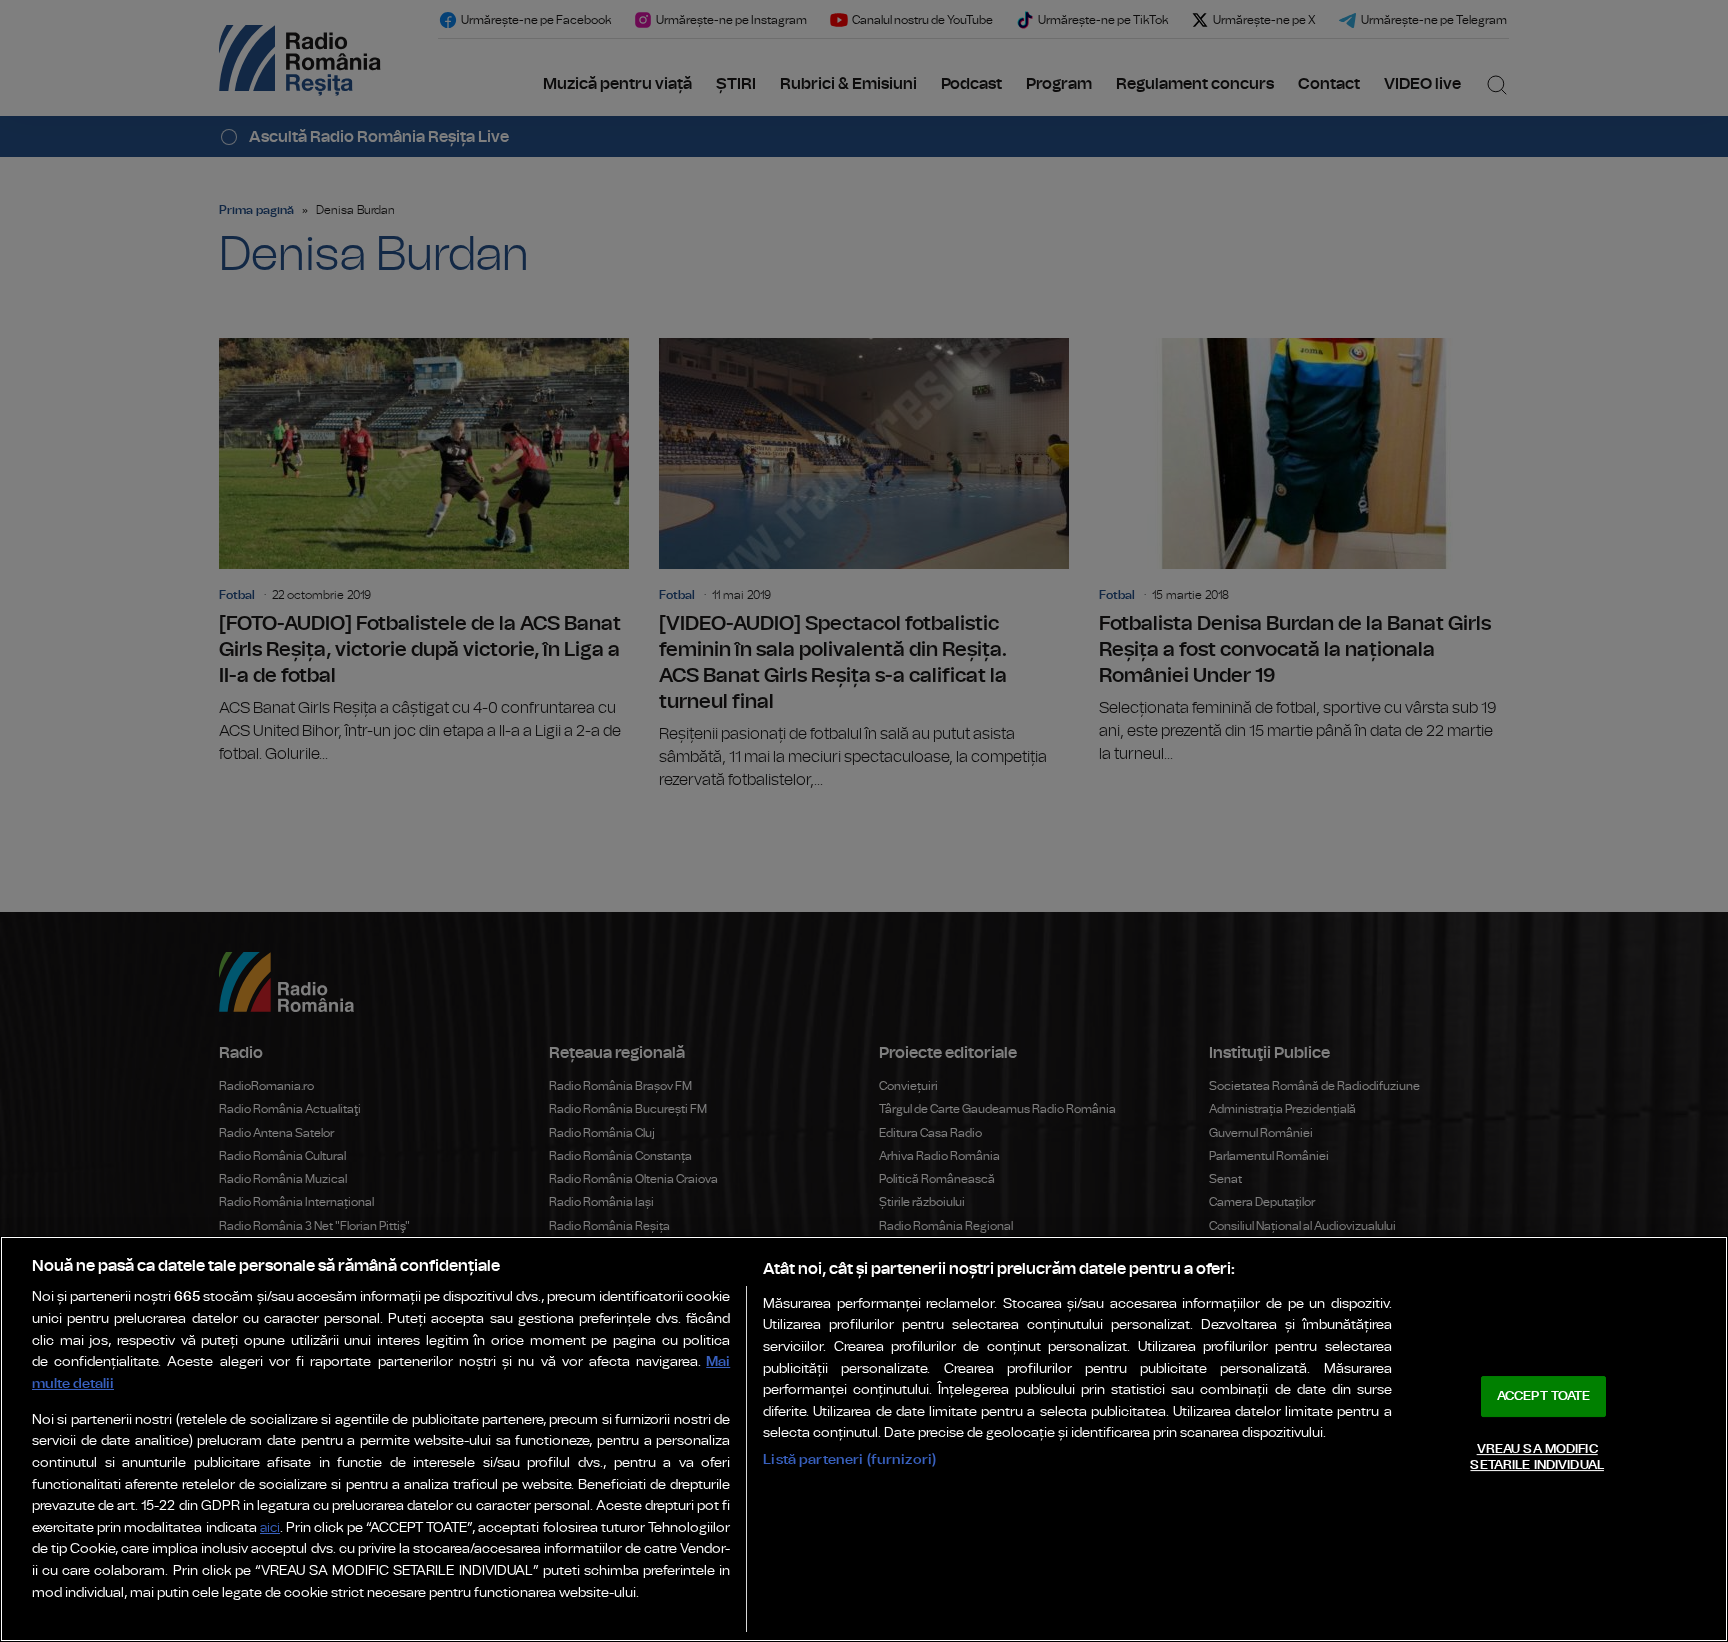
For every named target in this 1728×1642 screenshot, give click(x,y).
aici (270, 1528)
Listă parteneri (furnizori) (849, 1459)
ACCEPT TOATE (1544, 1396)
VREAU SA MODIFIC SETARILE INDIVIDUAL (1536, 1457)
